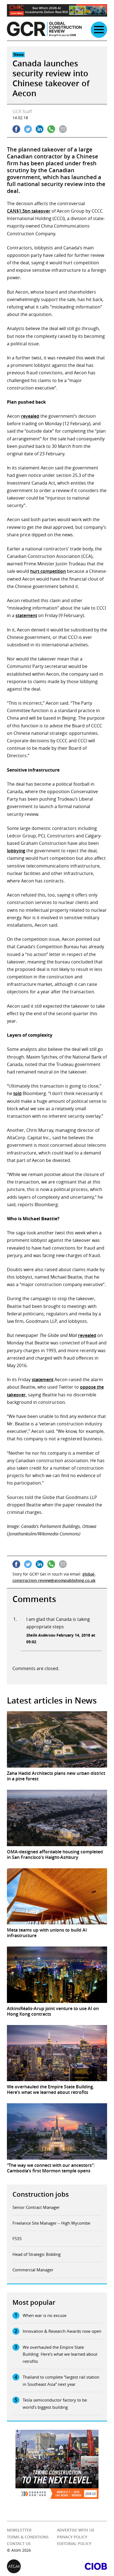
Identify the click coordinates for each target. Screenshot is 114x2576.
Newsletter (19, 2530)
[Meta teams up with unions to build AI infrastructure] (57, 1896)
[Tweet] (28, 129)
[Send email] (63, 129)
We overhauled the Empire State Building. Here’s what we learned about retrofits (60, 2354)
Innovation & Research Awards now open (62, 2331)
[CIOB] (82, 2566)
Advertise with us (76, 2530)
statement (26, 615)
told (17, 1093)
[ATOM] (32, 2566)
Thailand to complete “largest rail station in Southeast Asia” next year (61, 2381)
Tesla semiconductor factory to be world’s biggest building (55, 2403)
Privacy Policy (72, 2537)
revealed (30, 416)
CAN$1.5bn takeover (29, 211)
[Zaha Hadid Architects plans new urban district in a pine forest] (57, 1739)
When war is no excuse (45, 2315)
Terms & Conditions (28, 2537)
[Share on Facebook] (16, 129)
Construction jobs (41, 2194)
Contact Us (19, 2544)
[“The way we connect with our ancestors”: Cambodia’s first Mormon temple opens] (57, 2131)
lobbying (16, 851)
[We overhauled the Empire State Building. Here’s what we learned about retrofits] (57, 2053)
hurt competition (48, 571)
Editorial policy (74, 2544)
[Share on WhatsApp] (51, 129)
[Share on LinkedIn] (40, 129)
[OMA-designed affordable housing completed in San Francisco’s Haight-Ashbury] (57, 1818)
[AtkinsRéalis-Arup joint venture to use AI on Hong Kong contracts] (57, 1975)
